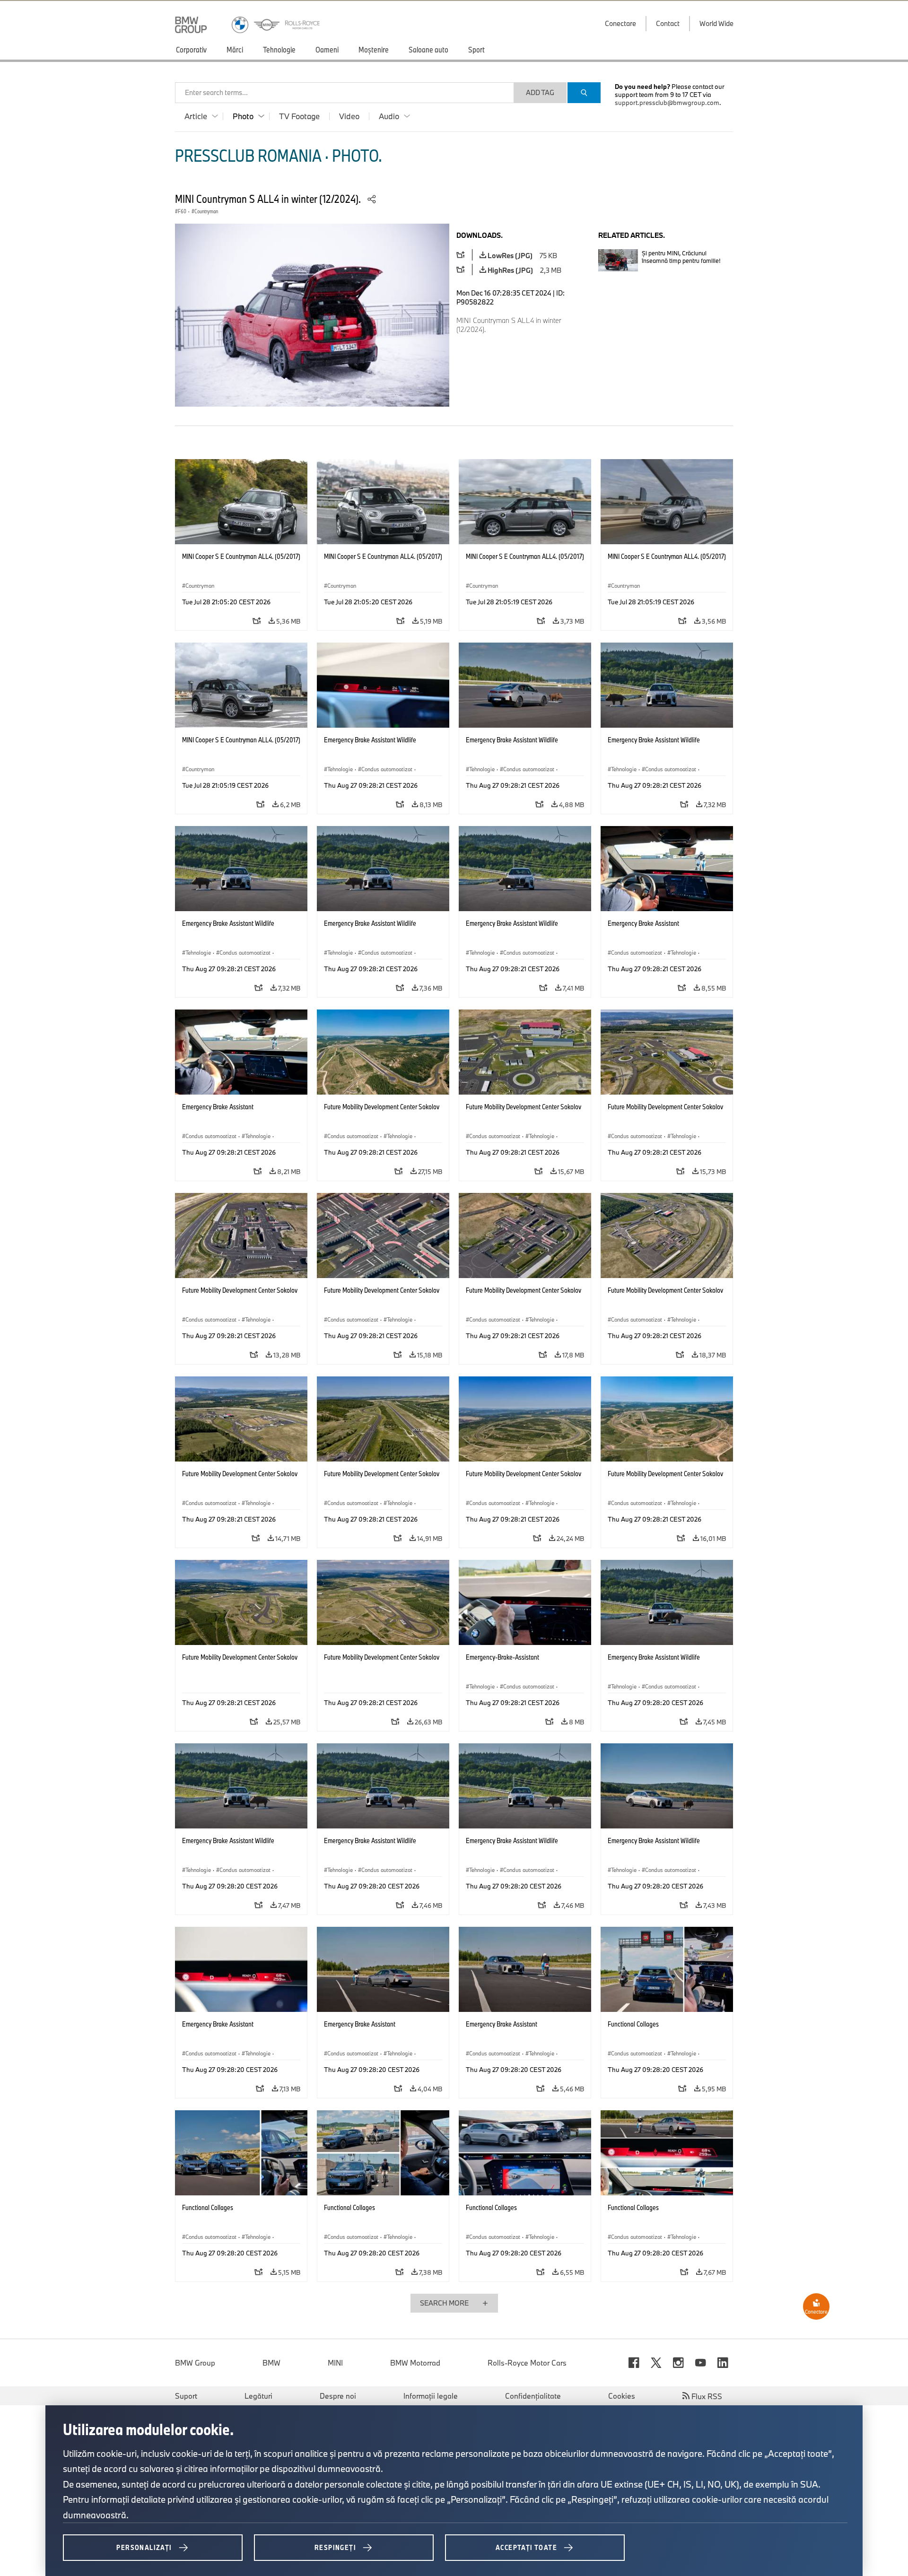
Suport (186, 2396)
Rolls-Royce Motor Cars (527, 2363)
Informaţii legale (431, 2396)
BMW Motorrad (415, 2363)
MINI (335, 2363)
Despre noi (338, 2396)
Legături (258, 2396)
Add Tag (540, 92)
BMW (271, 2363)
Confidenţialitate (533, 2396)
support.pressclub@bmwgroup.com (667, 103)
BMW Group (195, 2363)
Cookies (622, 2396)
